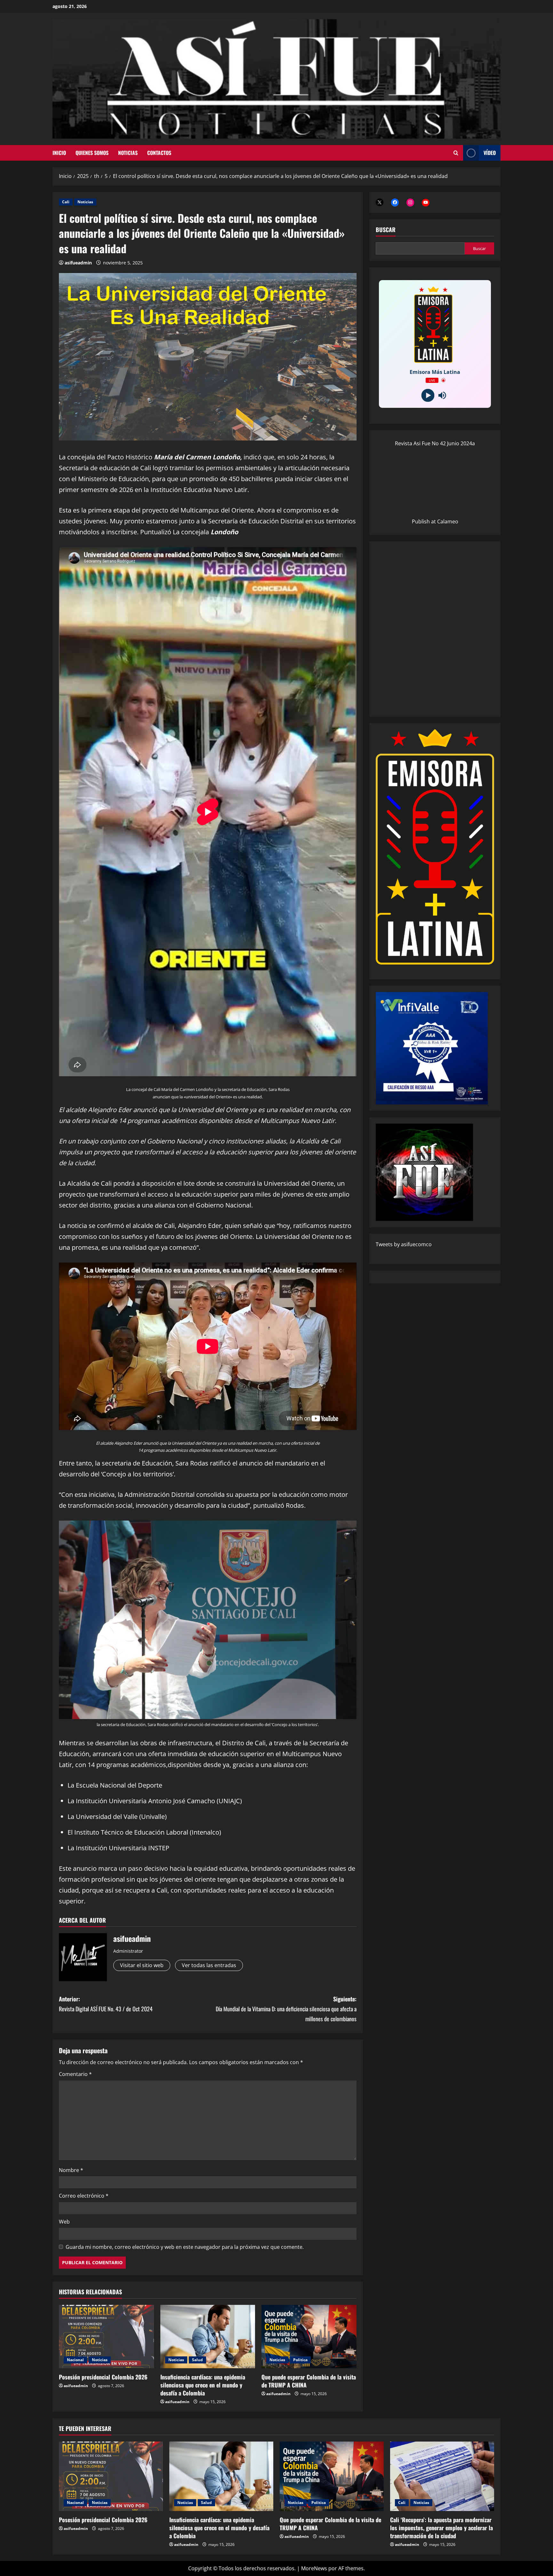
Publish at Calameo (435, 521)
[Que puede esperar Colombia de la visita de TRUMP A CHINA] (309, 2337)
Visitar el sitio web (142, 1965)
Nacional (75, 2360)
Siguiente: (286, 2009)
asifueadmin (78, 263)
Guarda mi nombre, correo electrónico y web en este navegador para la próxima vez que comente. (185, 2247)
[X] (380, 202)
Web (64, 2222)
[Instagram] (410, 202)
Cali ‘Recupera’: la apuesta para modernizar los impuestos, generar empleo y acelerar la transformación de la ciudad (441, 2528)
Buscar (386, 230)
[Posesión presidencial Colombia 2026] (106, 2337)
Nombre (71, 2170)
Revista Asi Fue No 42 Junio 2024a (435, 443)
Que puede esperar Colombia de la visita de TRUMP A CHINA (309, 2381)
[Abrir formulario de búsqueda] (456, 153)
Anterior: (106, 2004)
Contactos (159, 153)
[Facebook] (395, 202)
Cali (66, 202)
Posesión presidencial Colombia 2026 (103, 2377)
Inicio (59, 153)
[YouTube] (426, 202)
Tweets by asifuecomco (404, 1244)
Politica (300, 2360)
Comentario (75, 2074)
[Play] (428, 395)
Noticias (128, 153)
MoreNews (314, 2568)
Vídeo (490, 153)
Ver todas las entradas (209, 1965)
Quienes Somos (92, 153)
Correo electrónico (84, 2196)
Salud (197, 2360)
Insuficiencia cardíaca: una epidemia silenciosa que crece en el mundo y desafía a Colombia (203, 2385)
